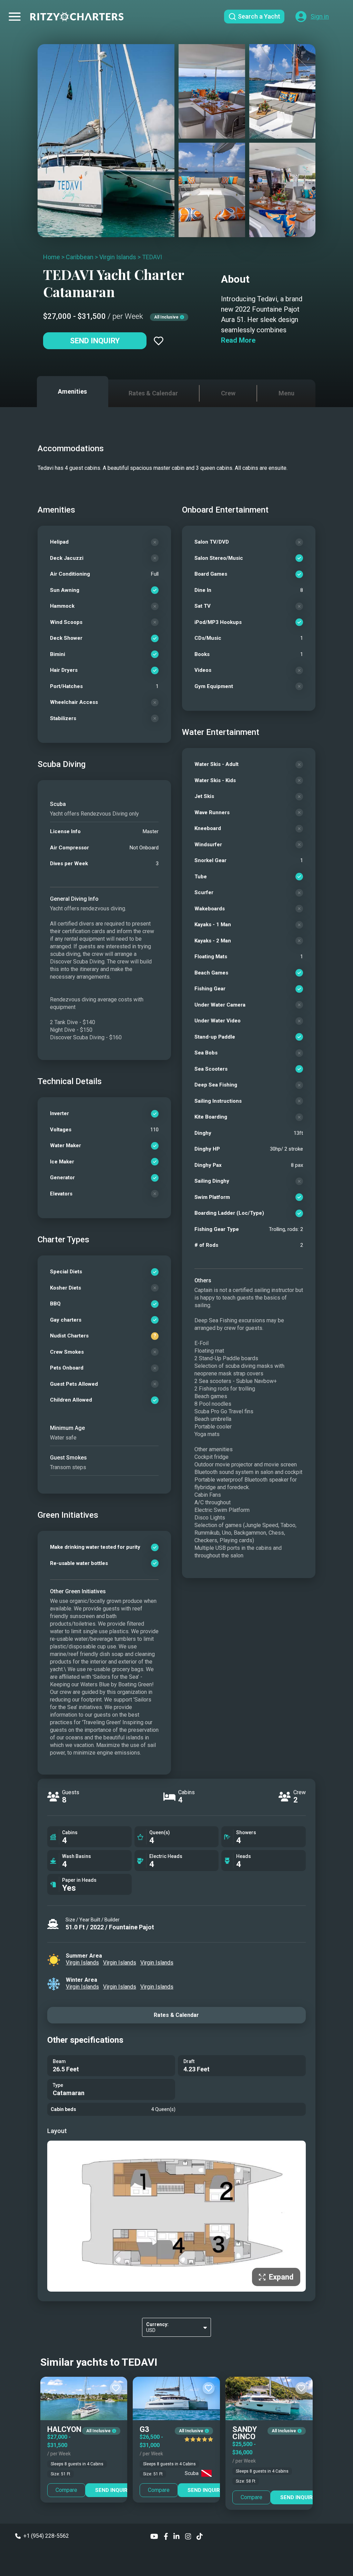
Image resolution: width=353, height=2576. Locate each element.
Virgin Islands (118, 257)
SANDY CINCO (245, 2433)
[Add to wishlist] (159, 341)
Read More (238, 340)
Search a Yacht (259, 16)
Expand (281, 2277)
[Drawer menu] (15, 17)
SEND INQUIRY (113, 2490)
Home (52, 257)
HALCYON (64, 2429)
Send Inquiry (95, 341)
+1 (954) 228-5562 (46, 2536)
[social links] (154, 2536)
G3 (144, 2429)
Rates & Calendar (176, 2015)
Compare (66, 2490)
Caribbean (80, 257)
